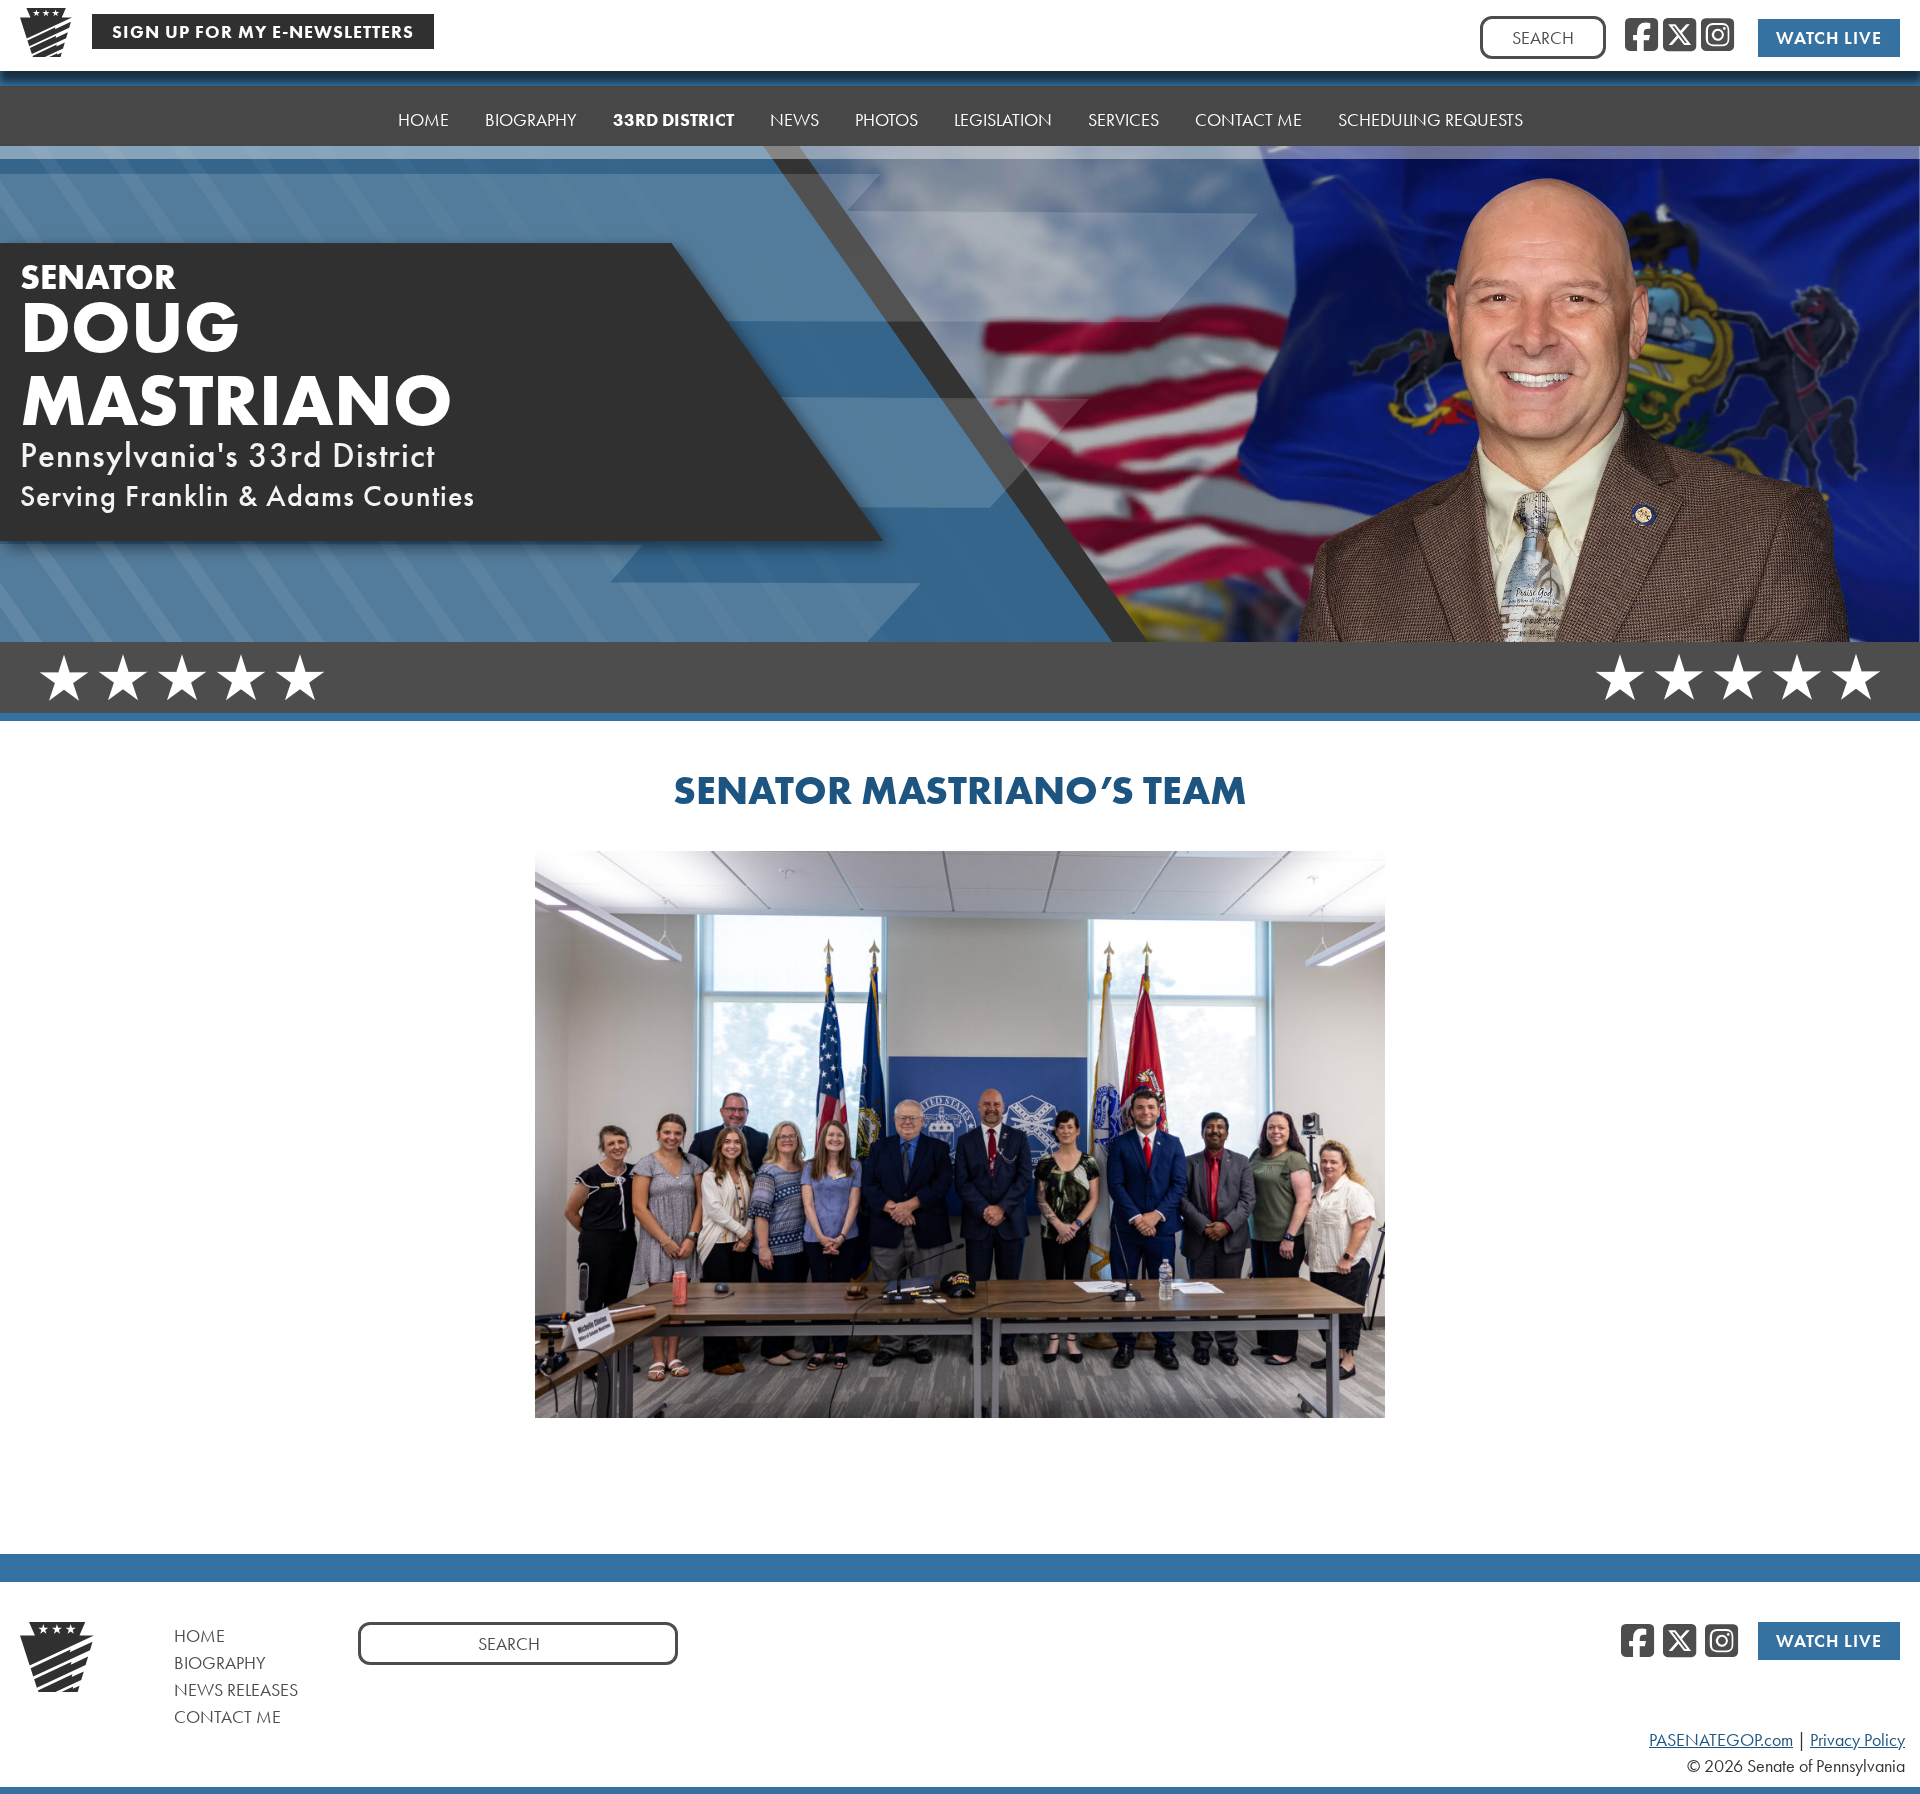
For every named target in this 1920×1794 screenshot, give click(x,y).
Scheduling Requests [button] (1430, 119)
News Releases (236, 1689)
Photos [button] (886, 119)
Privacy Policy (1857, 1740)
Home (423, 119)
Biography (531, 119)
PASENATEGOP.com (1721, 1740)
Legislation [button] (1003, 119)
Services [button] (1123, 119)
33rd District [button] (673, 119)
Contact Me (227, 1716)
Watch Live (1829, 37)
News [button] (794, 119)
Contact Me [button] (1248, 119)
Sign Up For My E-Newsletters (263, 31)
